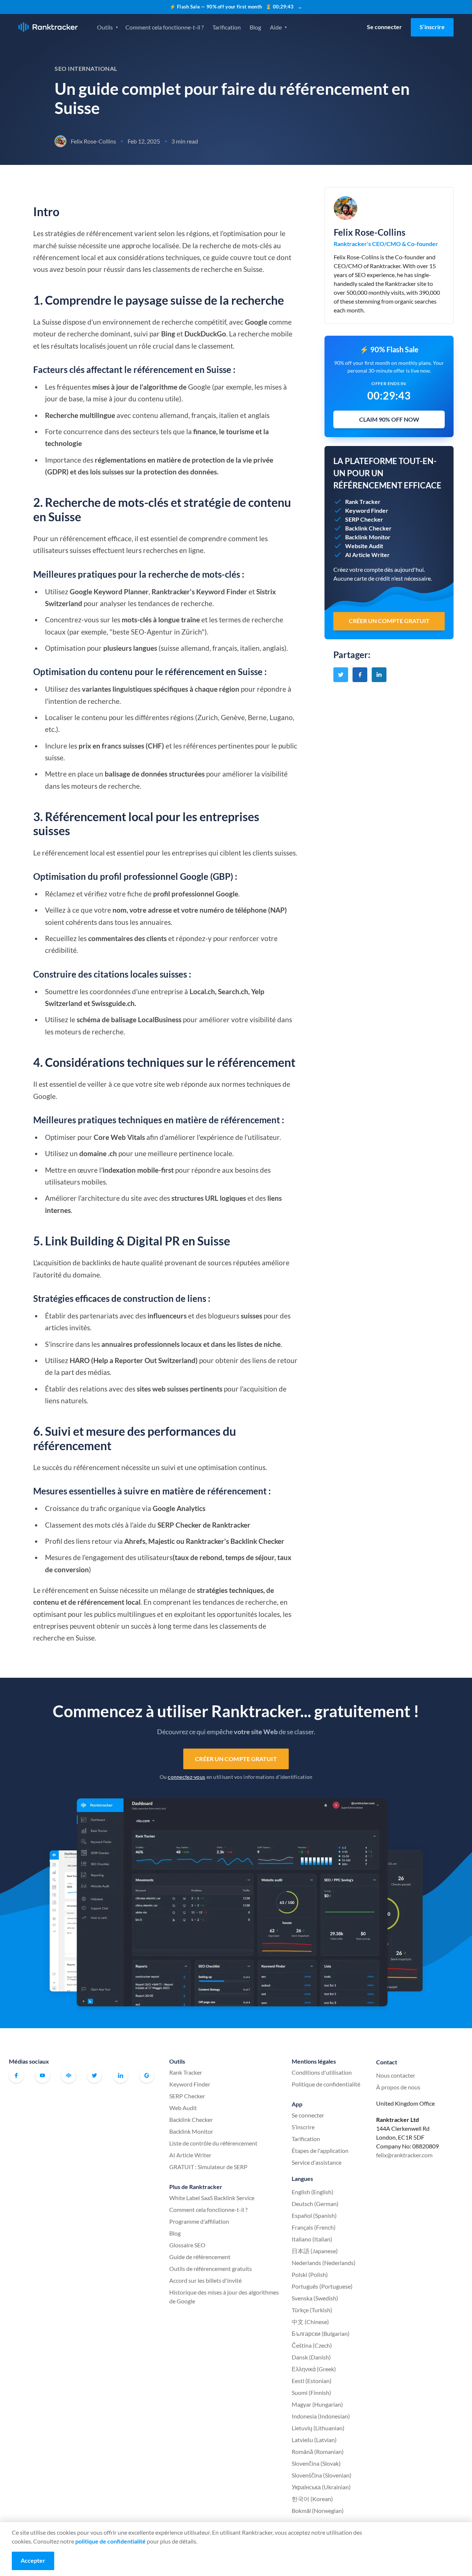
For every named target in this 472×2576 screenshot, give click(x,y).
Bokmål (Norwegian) (318, 2511)
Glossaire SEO (187, 2245)
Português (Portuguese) (322, 2286)
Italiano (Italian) (312, 2239)
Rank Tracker (186, 2072)
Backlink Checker (191, 2119)
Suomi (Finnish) (311, 2392)
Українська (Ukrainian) (321, 2487)
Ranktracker (48, 27)
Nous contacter (396, 2075)
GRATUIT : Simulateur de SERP (208, 2167)
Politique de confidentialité (326, 2084)
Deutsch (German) (315, 2204)
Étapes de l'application (320, 2150)
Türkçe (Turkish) (312, 2310)
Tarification (227, 27)
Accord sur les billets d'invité (205, 2280)
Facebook (16, 2075)
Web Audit (183, 2108)
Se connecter (384, 27)
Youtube (42, 2075)
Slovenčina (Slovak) (316, 2463)
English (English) (313, 2192)
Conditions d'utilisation (322, 2072)
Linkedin (121, 2075)
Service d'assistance (317, 2162)
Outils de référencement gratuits (211, 2269)
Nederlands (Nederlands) (324, 2263)
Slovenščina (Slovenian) (322, 2475)
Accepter (33, 2560)
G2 (147, 2075)
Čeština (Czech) (312, 2345)
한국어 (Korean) (312, 2499)
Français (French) (314, 2227)
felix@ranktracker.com (404, 2155)
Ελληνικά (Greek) (314, 2369)
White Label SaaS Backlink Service (212, 2198)
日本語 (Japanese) (315, 2251)
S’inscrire (432, 27)
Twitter (94, 2075)
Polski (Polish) (310, 2274)
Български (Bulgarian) (321, 2333)
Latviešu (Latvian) (314, 2440)
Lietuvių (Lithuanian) (318, 2428)
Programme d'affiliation (199, 2221)
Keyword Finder (190, 2084)
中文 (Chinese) (310, 2322)
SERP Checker (187, 2096)
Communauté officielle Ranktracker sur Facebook (69, 2075)
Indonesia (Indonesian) (321, 2416)
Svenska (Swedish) (315, 2298)
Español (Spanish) (314, 2215)
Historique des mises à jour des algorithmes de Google (224, 2297)
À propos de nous (398, 2087)
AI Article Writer (190, 2155)
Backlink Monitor (191, 2131)
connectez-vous (186, 1777)
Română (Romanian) (318, 2451)
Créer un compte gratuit (236, 1759)
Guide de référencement (200, 2257)
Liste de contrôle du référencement (213, 2143)
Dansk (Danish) (311, 2357)
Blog (255, 27)
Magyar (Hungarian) (317, 2404)
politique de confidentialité (110, 2541)
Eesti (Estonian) (312, 2381)
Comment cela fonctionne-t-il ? (164, 27)
